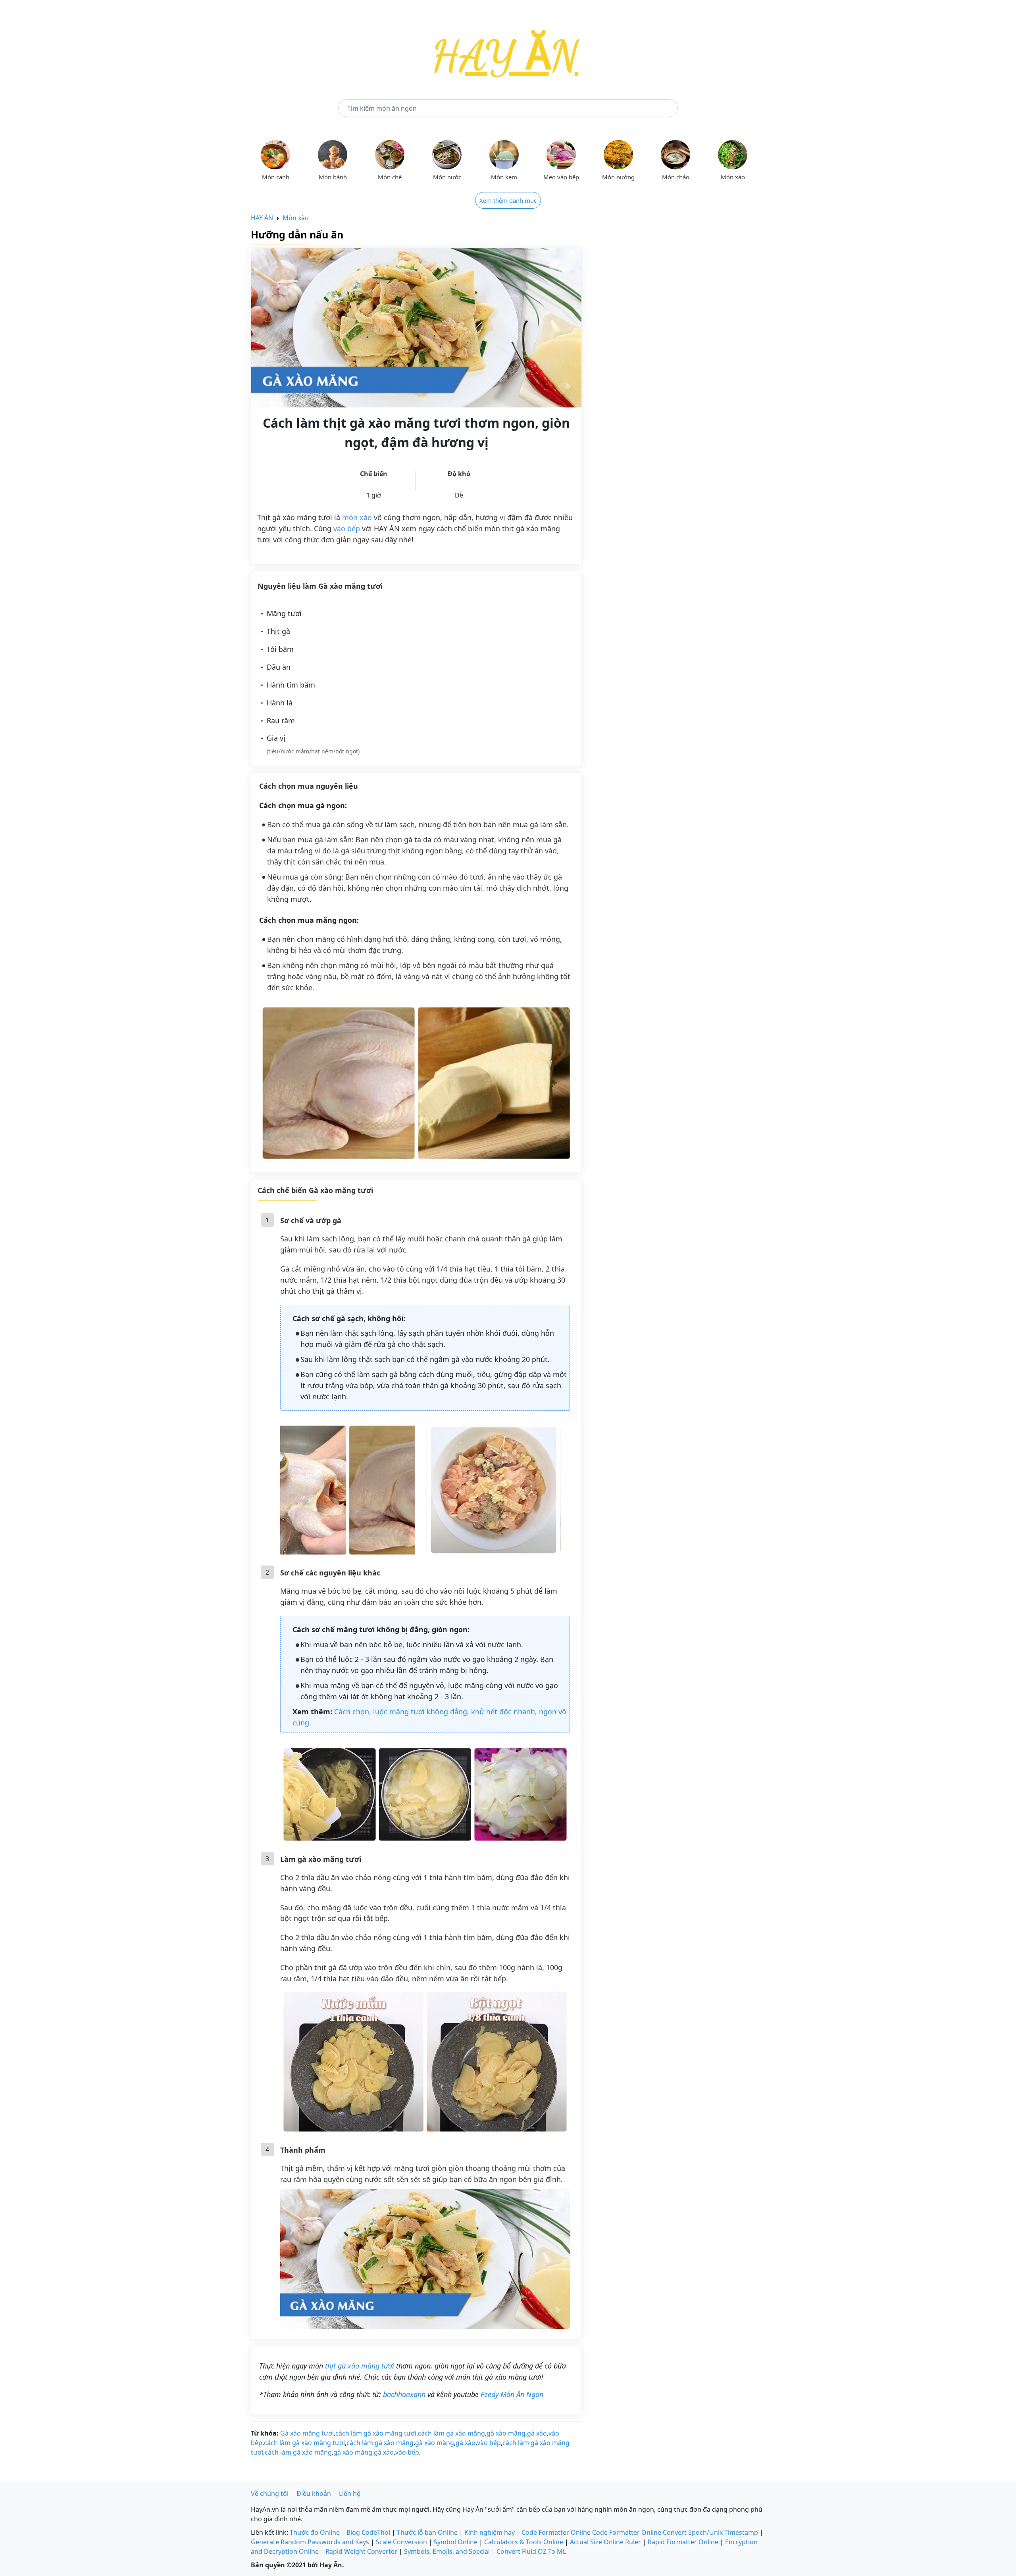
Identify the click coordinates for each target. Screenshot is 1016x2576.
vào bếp (347, 528)
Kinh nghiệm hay (490, 2532)
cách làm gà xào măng (451, 2433)
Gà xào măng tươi (307, 2433)
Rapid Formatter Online (683, 2542)
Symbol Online (456, 2542)
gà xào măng (506, 2433)
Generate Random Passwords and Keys (310, 2542)
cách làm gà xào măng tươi (376, 2433)
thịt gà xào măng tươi (360, 2366)
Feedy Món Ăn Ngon (512, 2394)
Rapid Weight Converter (361, 2551)
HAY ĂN (262, 218)
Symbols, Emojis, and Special (447, 2551)
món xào (357, 517)
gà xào (537, 2433)
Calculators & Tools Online (524, 2542)
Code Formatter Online (556, 2532)
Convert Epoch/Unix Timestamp (710, 2532)
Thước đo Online (315, 2532)
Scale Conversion (401, 2542)
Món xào (296, 218)
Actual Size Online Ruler (605, 2542)
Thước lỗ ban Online (427, 2532)
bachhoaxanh (404, 2394)
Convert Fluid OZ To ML (531, 2551)
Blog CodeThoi (368, 2532)
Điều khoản (314, 2493)
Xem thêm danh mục (508, 200)
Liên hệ (350, 2493)
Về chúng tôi (270, 2493)
